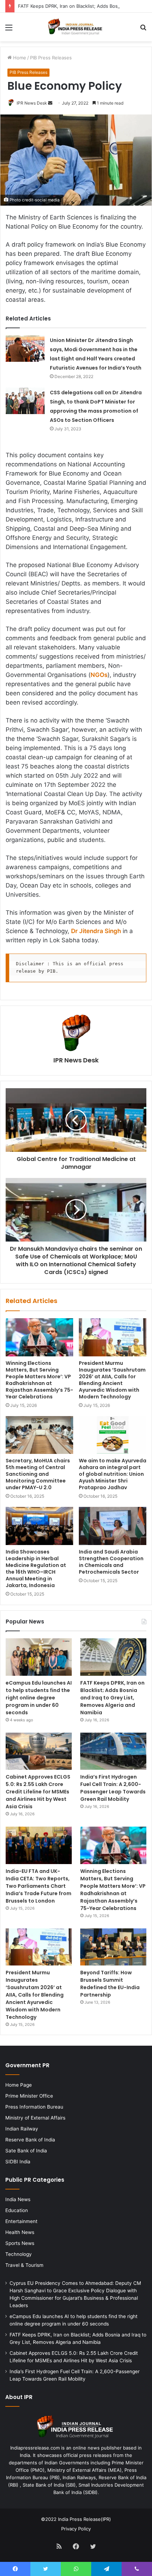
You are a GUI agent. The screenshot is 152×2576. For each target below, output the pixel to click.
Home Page (19, 2085)
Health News (20, 2232)
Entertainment (21, 2221)
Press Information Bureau (34, 2107)
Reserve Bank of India (30, 2140)
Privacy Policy (76, 2529)
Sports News (20, 2243)
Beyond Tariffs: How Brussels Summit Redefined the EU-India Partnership (110, 1984)
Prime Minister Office (29, 2096)
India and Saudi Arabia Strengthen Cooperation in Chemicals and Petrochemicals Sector (111, 1562)
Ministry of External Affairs (35, 2118)
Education (17, 2210)
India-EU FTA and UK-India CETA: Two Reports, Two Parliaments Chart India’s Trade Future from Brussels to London (39, 1886)
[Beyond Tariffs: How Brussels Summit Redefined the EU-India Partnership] (113, 1947)
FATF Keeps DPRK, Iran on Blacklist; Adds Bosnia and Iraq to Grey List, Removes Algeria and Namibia (112, 1698)
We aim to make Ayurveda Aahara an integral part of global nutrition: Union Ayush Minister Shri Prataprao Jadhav (113, 1474)
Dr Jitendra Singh (96, 931)
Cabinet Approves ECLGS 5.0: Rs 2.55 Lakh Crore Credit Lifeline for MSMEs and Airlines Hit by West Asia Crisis (38, 1792)
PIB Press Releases (51, 58)
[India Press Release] (76, 27)
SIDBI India (18, 2162)
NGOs (99, 675)
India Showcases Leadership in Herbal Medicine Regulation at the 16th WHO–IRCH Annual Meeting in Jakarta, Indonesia (36, 1569)
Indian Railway (22, 2129)
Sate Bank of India (26, 2151)
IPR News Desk (32, 103)
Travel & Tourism (24, 2265)
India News (18, 2199)
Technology (19, 2254)
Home (19, 58)
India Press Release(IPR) (84, 2519)
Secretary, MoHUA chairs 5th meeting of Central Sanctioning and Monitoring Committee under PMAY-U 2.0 (38, 1474)
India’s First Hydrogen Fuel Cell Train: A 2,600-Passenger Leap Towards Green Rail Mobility (113, 1788)
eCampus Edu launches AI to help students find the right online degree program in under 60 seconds (39, 1698)
